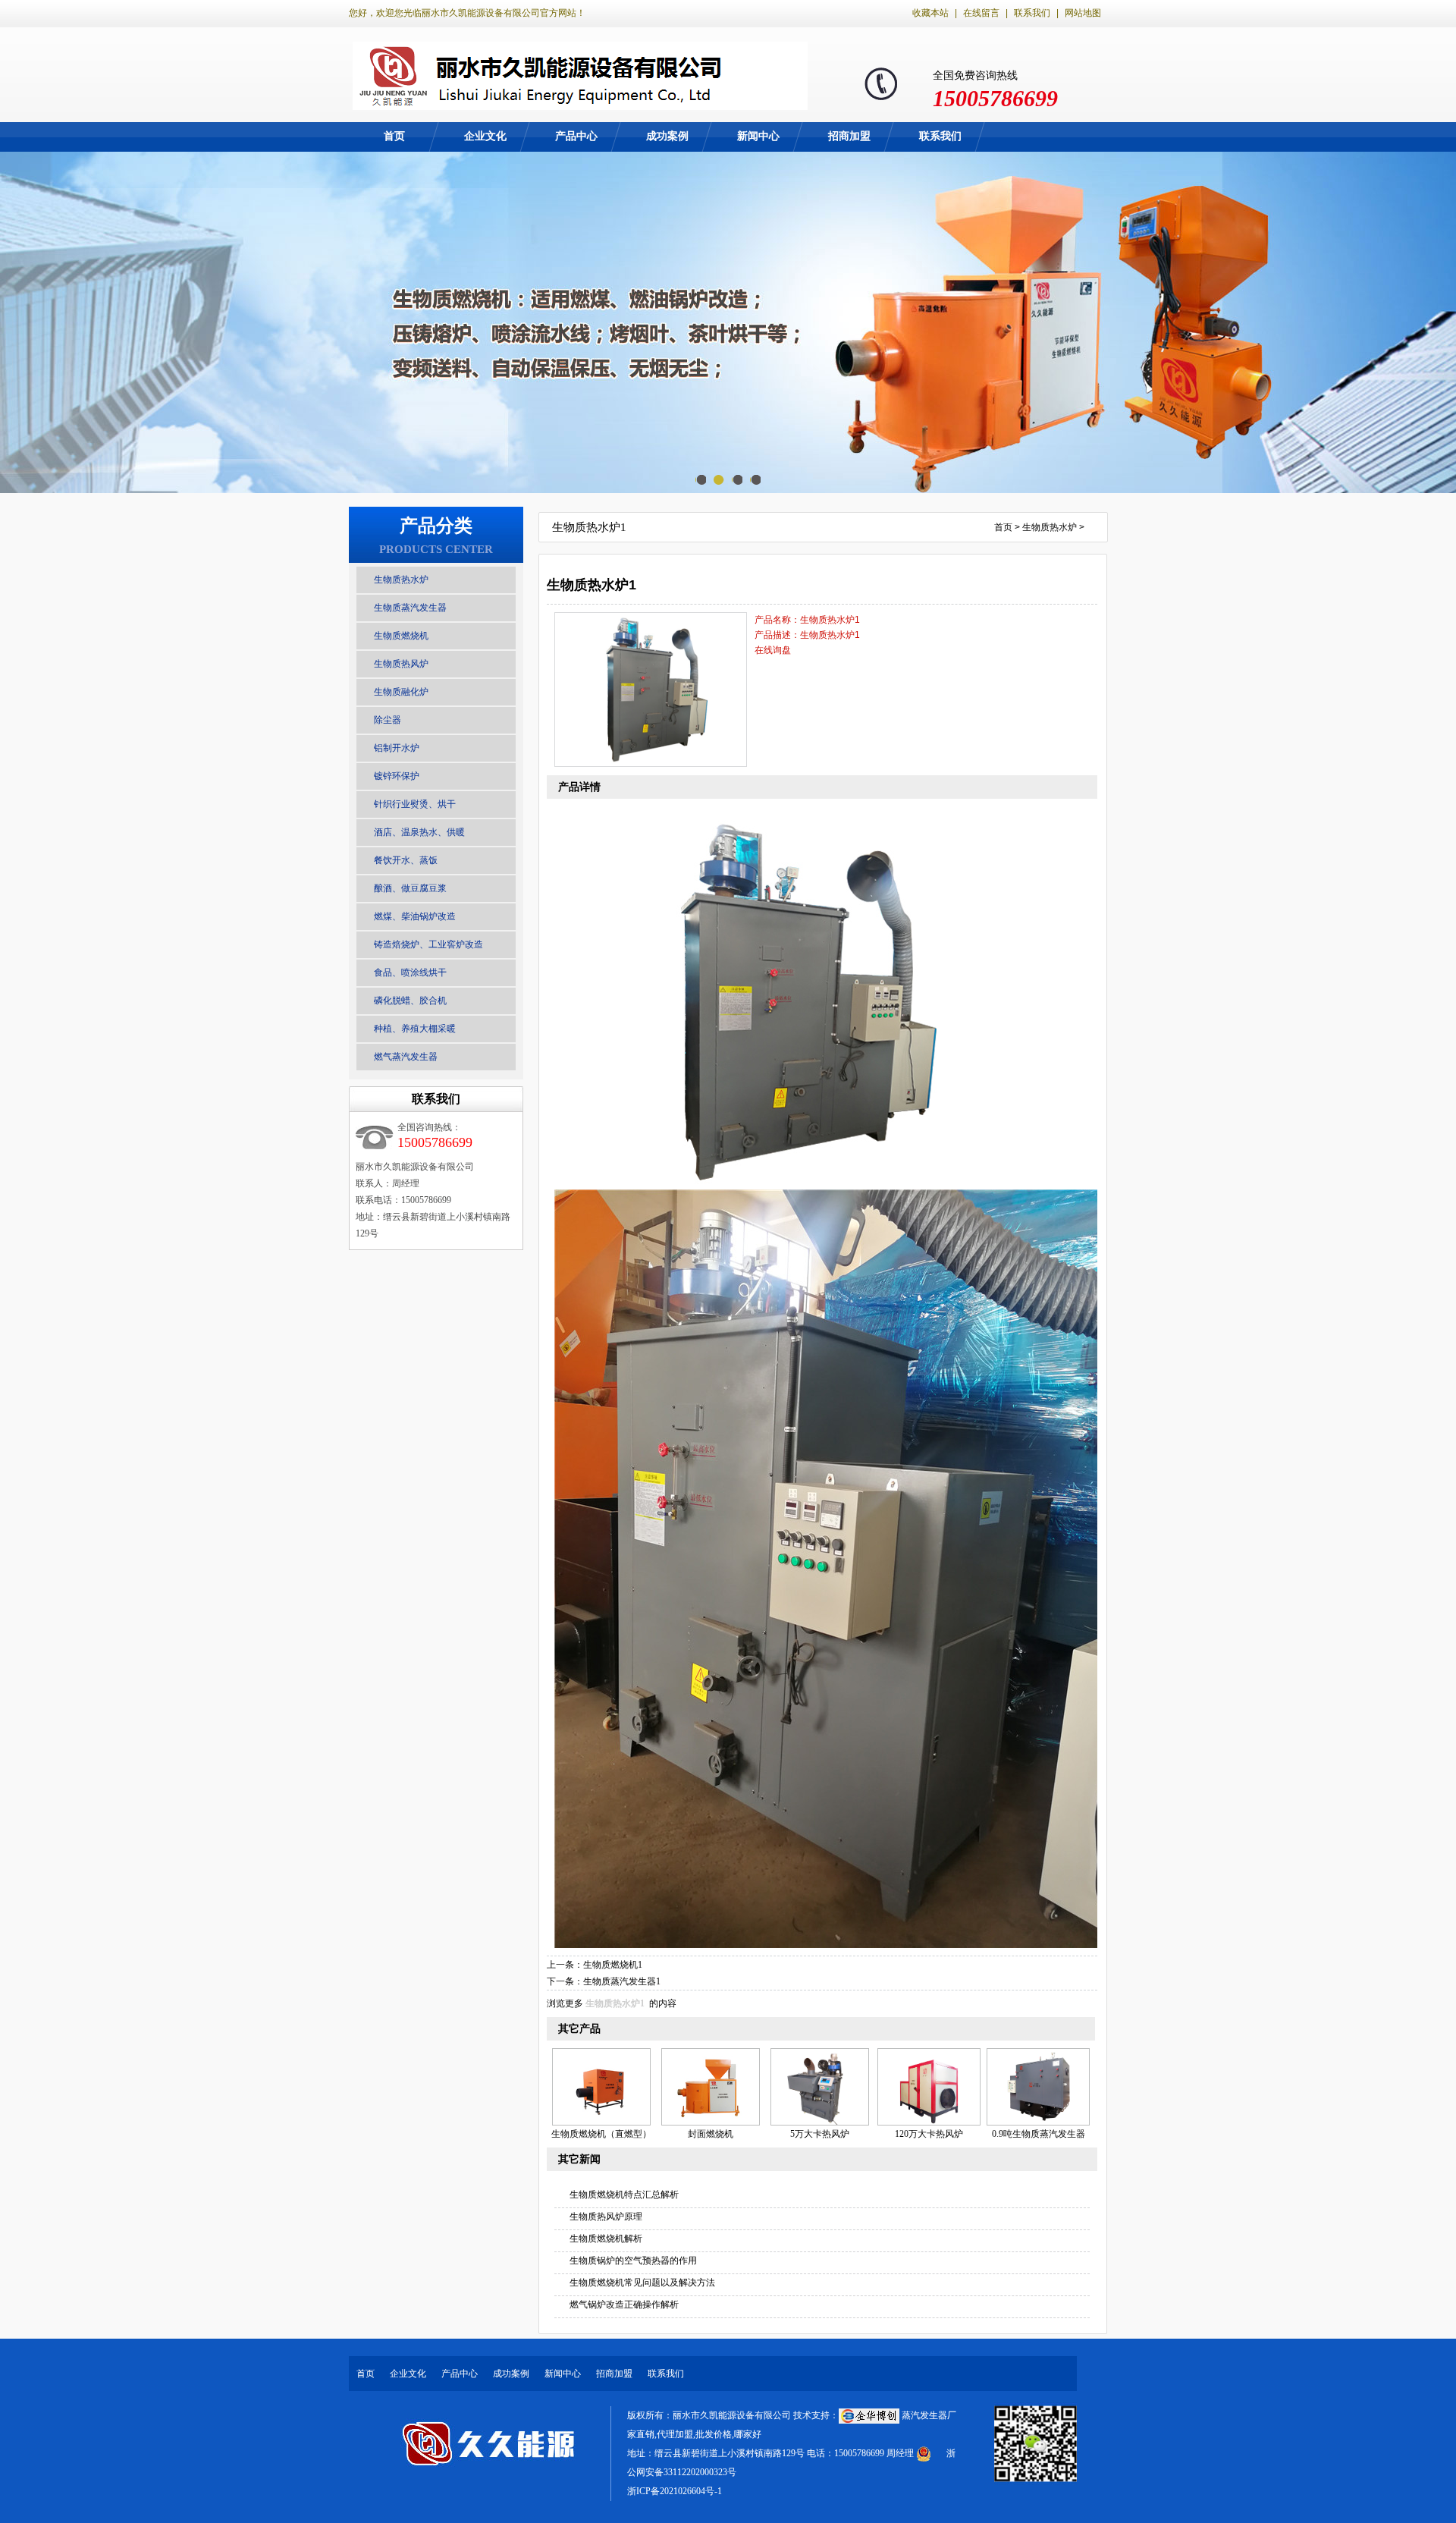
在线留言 (981, 13)
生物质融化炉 (401, 692)
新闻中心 (758, 136)
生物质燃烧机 (401, 636)
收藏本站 (930, 13)
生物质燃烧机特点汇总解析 (624, 2195)
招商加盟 (849, 136)
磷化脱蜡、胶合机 (410, 1001)
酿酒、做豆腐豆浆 (410, 888)
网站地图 (1083, 13)
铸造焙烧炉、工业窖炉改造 (428, 944)
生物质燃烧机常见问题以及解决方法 (642, 2283)
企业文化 (485, 136)
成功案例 (667, 136)
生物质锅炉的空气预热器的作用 (633, 2261)
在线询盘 (773, 650)
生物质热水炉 (401, 580)
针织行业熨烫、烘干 (415, 804)
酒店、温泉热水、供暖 (419, 832)
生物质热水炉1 (615, 2003)
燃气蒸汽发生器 (406, 1057)
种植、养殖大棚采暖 (415, 1029)
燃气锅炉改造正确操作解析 (624, 2305)
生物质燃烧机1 (613, 1965)
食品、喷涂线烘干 (410, 972)
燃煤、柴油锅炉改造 (415, 916)
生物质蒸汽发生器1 (622, 1981)
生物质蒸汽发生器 (410, 608)
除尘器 (388, 720)
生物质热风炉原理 (606, 2217)
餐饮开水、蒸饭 (406, 860)
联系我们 (1032, 13)
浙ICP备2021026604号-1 (675, 2491)
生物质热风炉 (401, 664)
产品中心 (576, 136)
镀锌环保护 (397, 776)
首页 (394, 136)
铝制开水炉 (397, 748)
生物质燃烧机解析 (606, 2239)
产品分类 (436, 526)
